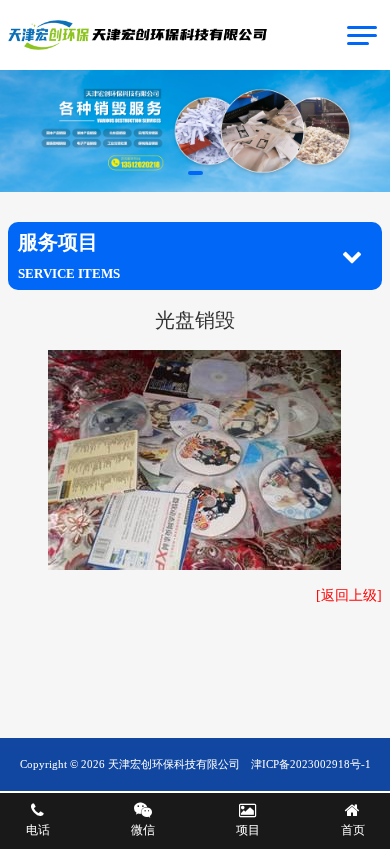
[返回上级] (349, 595)
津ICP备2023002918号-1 (311, 764)
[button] (195, 173)
